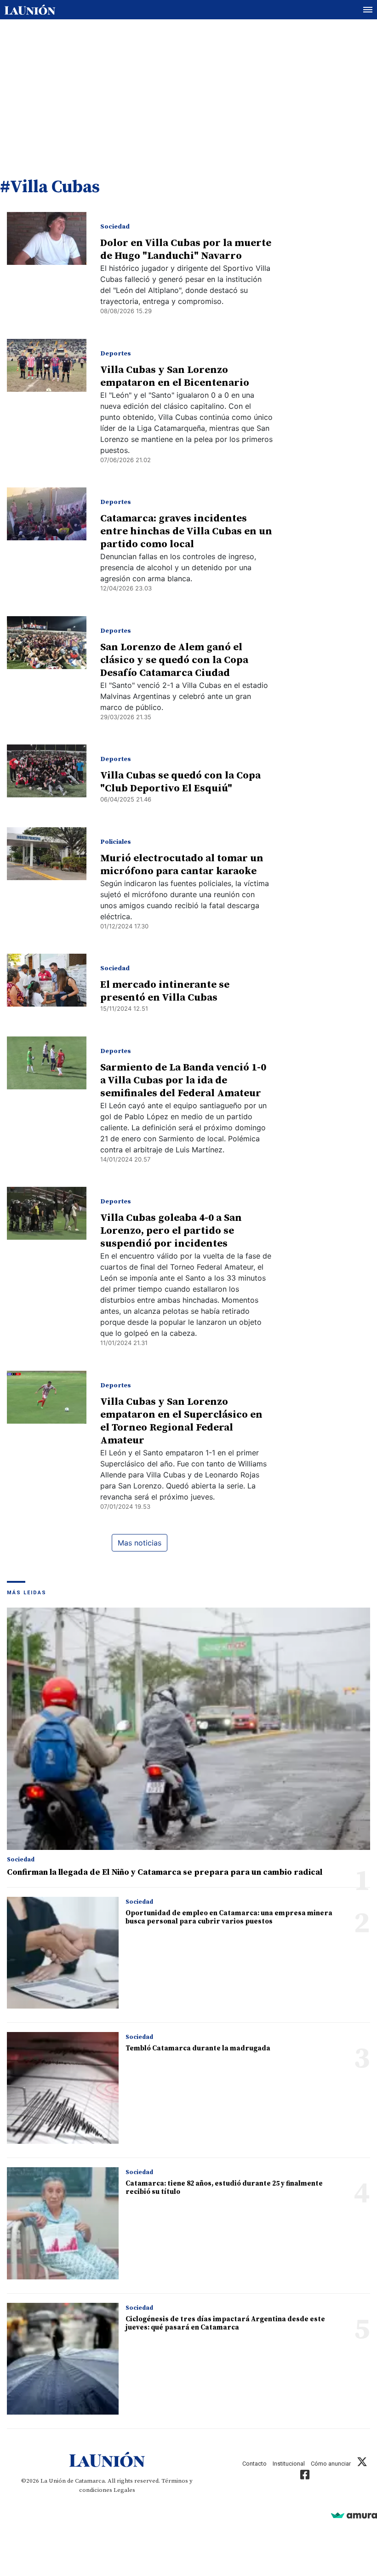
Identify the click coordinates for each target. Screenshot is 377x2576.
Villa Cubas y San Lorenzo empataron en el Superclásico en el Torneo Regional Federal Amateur (181, 1421)
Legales (124, 2490)
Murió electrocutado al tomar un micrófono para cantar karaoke (182, 865)
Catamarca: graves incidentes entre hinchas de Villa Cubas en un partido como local (186, 531)
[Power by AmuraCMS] (354, 2515)
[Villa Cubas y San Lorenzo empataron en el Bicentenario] (47, 365)
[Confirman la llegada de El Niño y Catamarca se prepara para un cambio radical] (188, 1729)
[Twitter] (362, 2464)
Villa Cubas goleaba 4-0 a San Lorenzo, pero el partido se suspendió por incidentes (171, 1231)
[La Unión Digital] (30, 10)
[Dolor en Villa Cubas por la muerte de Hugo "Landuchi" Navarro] (47, 238)
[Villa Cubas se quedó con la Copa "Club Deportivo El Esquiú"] (47, 771)
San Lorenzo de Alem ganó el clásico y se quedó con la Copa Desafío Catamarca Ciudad (174, 660)
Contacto (254, 2464)
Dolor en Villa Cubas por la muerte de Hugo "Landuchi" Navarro (186, 249)
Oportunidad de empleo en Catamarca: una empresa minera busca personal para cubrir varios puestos (229, 1917)
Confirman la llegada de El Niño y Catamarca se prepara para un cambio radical (165, 1872)
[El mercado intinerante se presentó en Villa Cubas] (47, 980)
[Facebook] (305, 2476)
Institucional (289, 2464)
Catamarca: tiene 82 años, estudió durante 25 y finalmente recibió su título (224, 2188)
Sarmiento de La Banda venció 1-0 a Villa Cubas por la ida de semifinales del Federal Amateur (183, 1080)
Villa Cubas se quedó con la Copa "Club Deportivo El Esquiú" (180, 782)
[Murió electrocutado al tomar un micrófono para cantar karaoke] (47, 854)
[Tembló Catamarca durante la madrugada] (63, 2088)
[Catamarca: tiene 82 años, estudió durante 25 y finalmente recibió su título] (63, 2223)
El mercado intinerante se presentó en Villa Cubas (165, 991)
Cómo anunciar (331, 2464)
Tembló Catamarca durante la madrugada (198, 2048)
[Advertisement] (188, 89)
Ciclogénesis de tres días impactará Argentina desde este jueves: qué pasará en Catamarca (225, 2323)
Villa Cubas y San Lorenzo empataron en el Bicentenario (175, 376)
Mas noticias (140, 1543)
